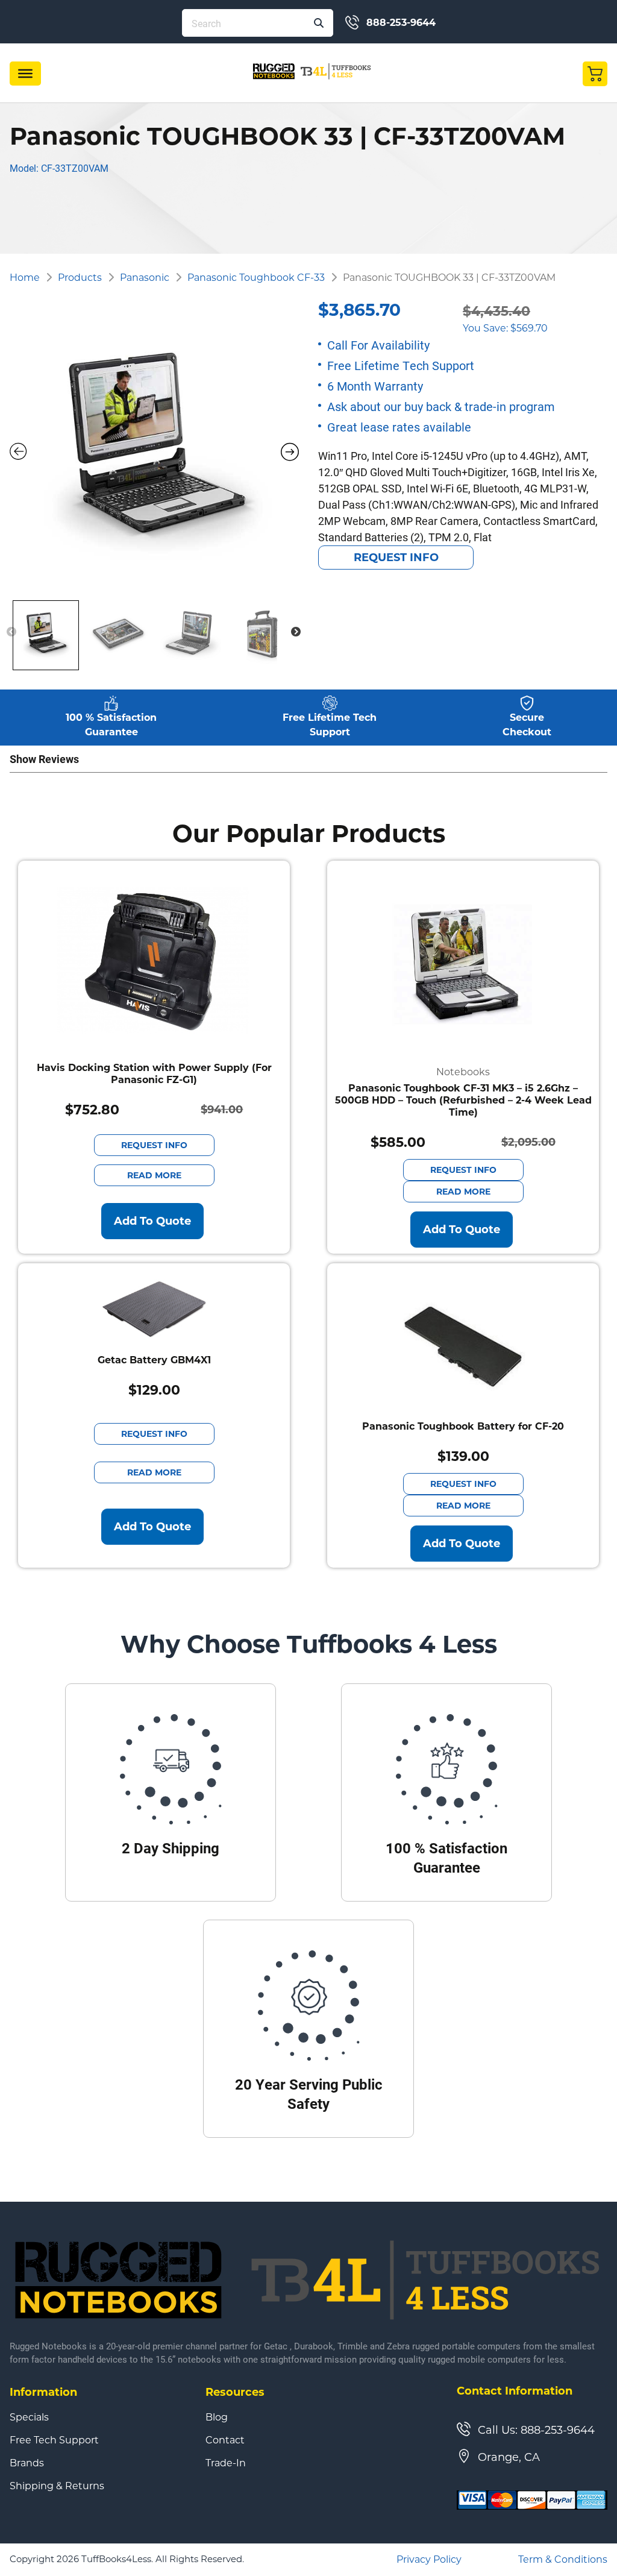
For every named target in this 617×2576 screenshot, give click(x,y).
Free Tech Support (54, 2440)
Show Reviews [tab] (44, 759)
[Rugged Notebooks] (312, 71)
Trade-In (226, 2463)
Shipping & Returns (57, 2486)
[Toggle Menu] (25, 74)
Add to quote (152, 1221)
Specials (29, 2417)
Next (296, 632)
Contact (225, 2440)
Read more (154, 1175)
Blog (217, 2417)
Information (43, 2392)
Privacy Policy (429, 2559)
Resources (235, 2392)
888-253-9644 (401, 23)
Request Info (396, 558)
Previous (11, 632)
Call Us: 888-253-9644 (536, 2430)
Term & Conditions (563, 2559)
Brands (27, 2463)
